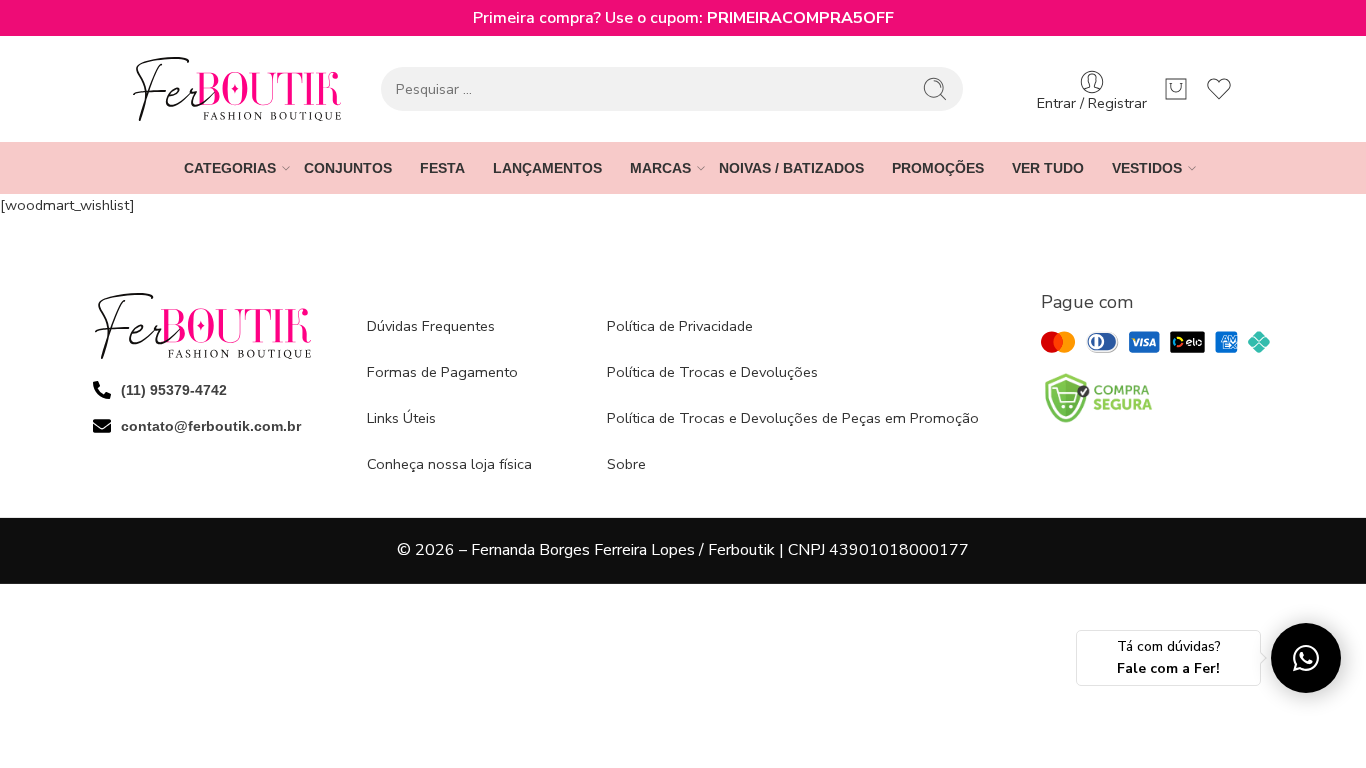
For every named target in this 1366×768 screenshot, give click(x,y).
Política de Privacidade (680, 326)
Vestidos (1147, 168)
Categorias (230, 168)
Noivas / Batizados (791, 168)
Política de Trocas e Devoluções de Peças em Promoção (793, 418)
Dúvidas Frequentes (431, 326)
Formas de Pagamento (442, 372)
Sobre (626, 464)
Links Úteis (401, 418)
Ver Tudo (1048, 168)
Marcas (660, 168)
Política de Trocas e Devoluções (712, 372)
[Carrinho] (1176, 89)
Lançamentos (547, 168)
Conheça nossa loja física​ (449, 464)
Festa (442, 168)
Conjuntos (348, 168)
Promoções (938, 168)
